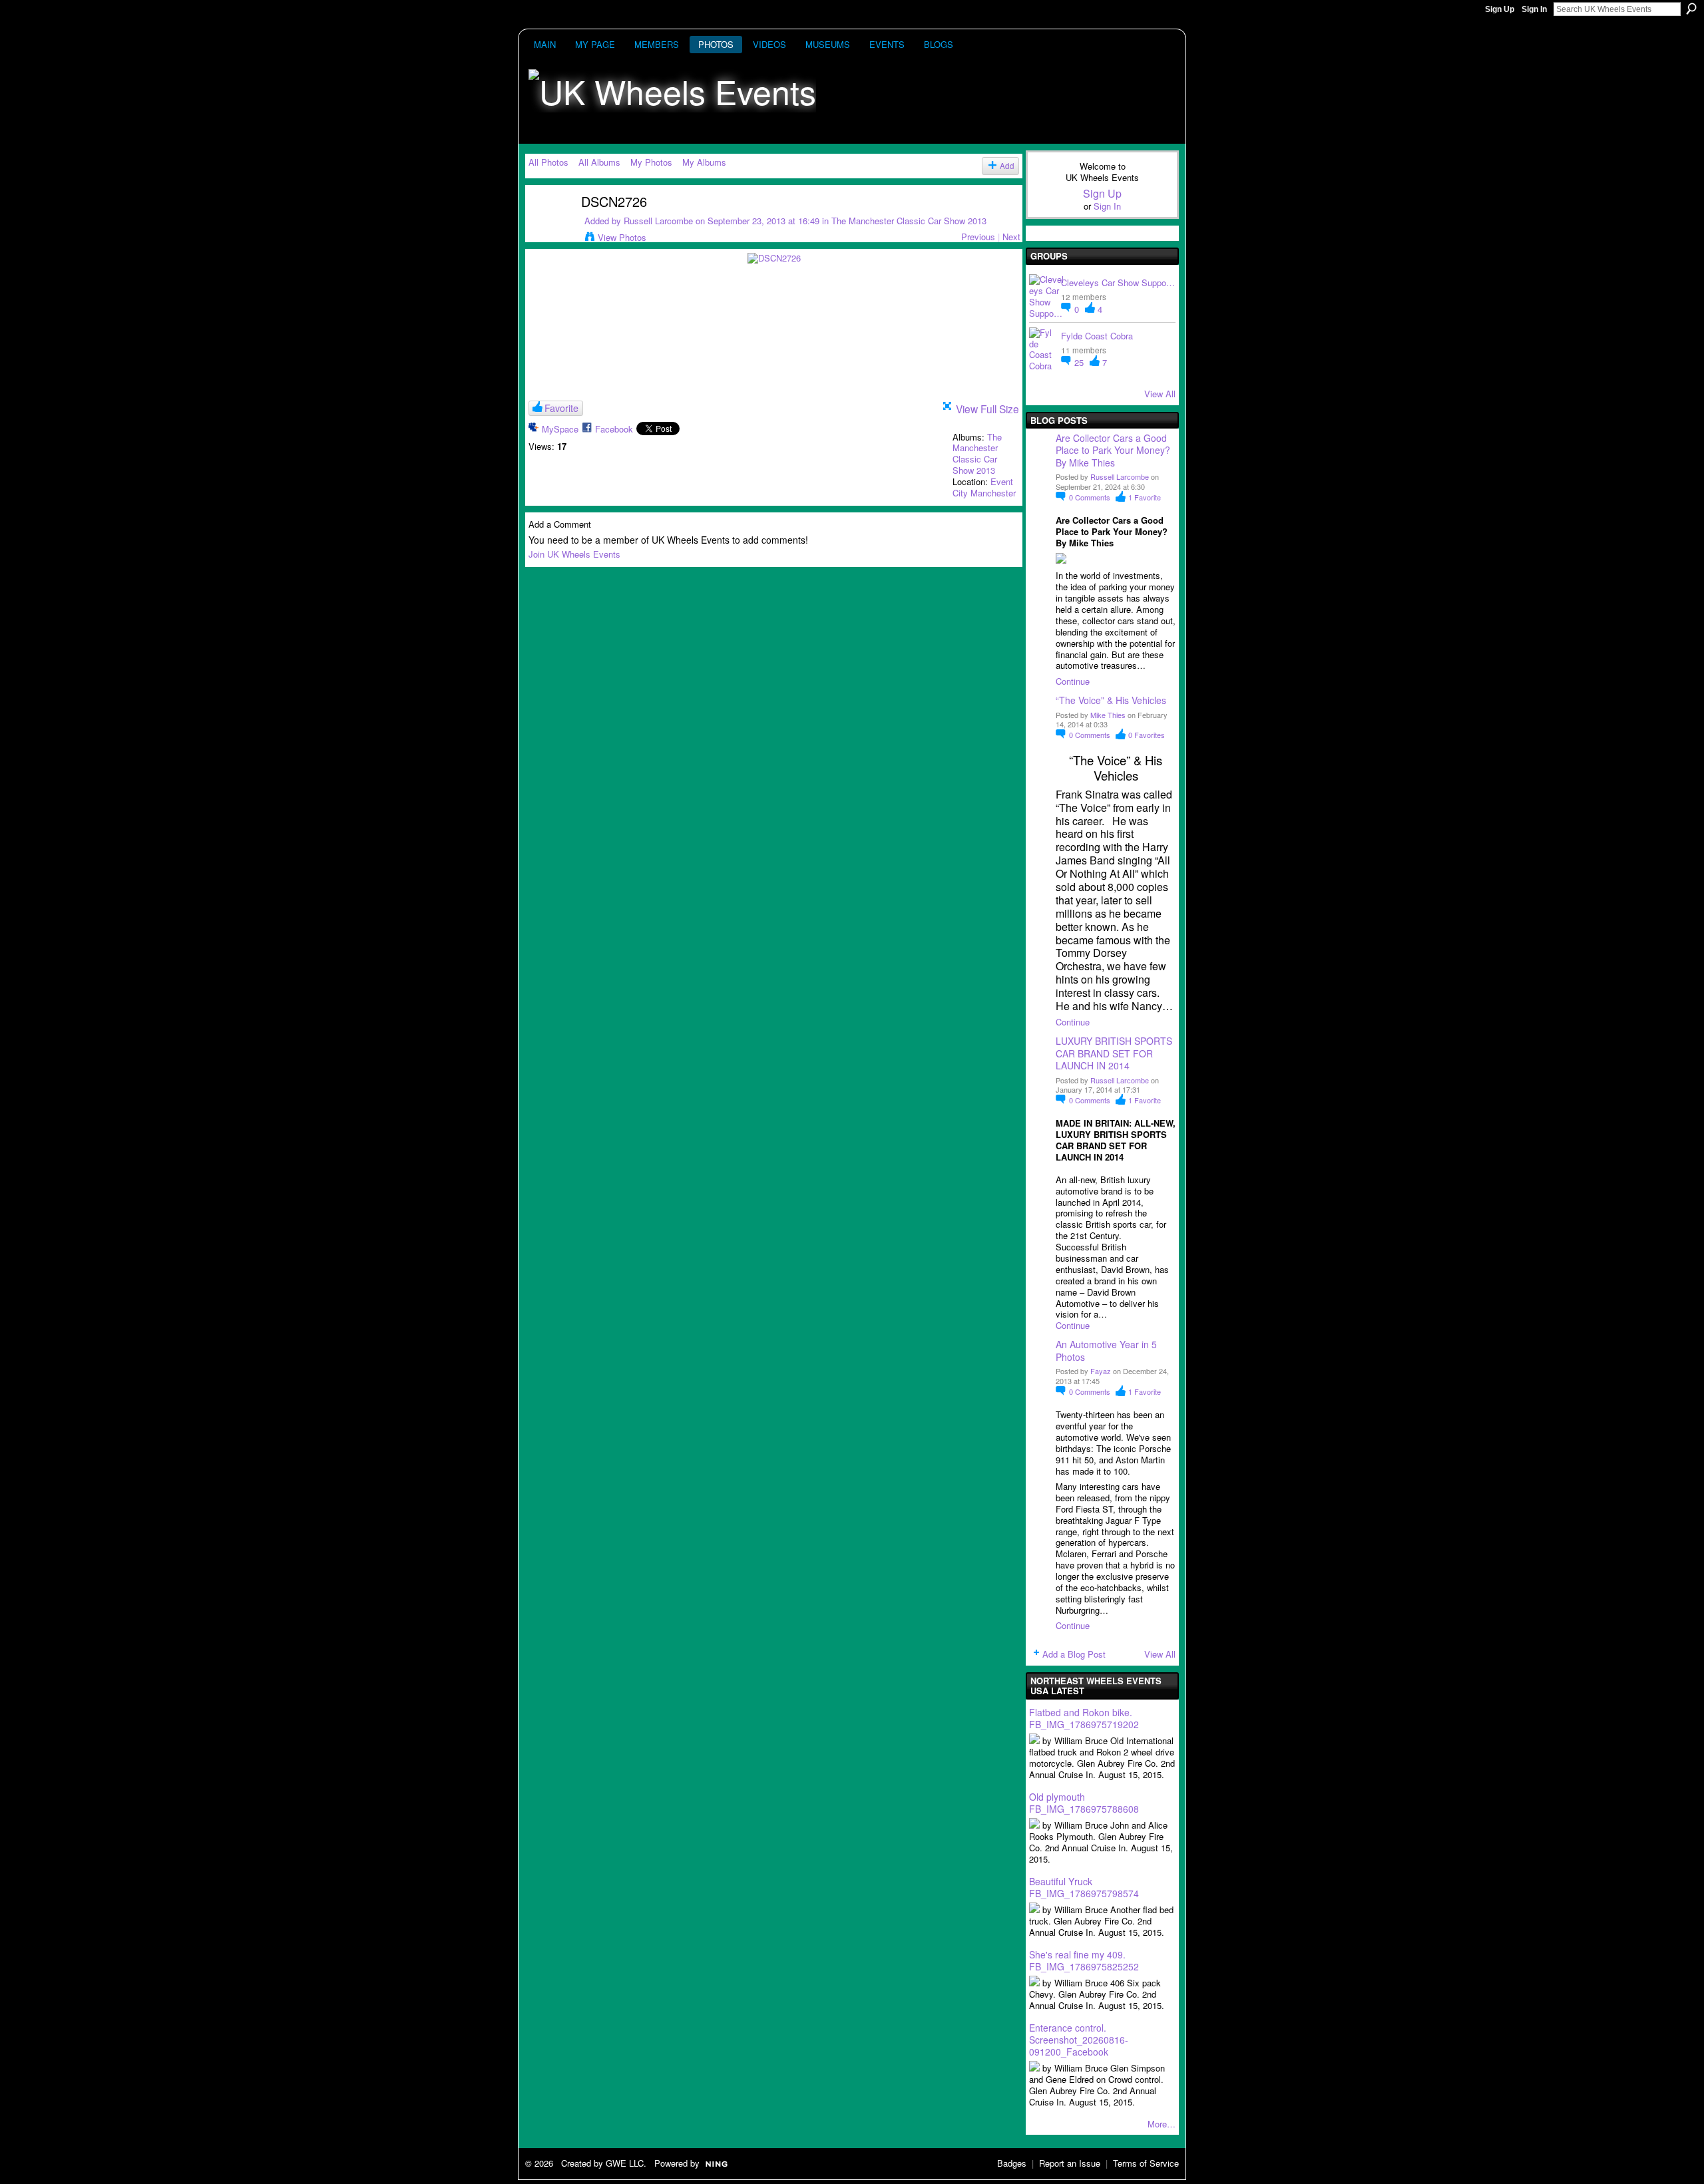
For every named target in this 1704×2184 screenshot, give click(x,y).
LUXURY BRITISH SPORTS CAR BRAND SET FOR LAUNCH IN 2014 (1114, 1053)
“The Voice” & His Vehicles (1111, 700)
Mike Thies (1108, 715)
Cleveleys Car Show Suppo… (1118, 282)
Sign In (1534, 9)
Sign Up (1500, 9)
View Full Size (987, 409)
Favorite (561, 408)
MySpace (560, 429)
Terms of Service (1146, 2163)
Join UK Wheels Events (574, 554)
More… (1162, 2124)
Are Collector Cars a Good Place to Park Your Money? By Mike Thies (1114, 450)
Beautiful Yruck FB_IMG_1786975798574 (1084, 1887)
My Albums (704, 162)
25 (1080, 362)
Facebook (614, 429)
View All (1160, 394)
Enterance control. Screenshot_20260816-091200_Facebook (1079, 2040)
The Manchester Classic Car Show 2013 (909, 221)
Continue (1073, 681)
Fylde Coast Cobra (1097, 336)
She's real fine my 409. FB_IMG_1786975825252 (1084, 1960)
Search (1691, 9)
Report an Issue (1070, 2163)
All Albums (599, 162)
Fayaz (1101, 1371)
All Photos (548, 162)
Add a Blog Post (1074, 1654)
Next (1011, 237)
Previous (978, 237)
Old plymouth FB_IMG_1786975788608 (1084, 1803)
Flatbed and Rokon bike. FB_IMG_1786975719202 (1084, 1718)
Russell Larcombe (658, 221)
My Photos (651, 162)
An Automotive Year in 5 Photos (1106, 1350)
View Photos (622, 237)
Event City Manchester (984, 487)
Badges (1012, 2163)
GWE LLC (625, 2163)
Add (1007, 166)
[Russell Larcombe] (546, 227)
